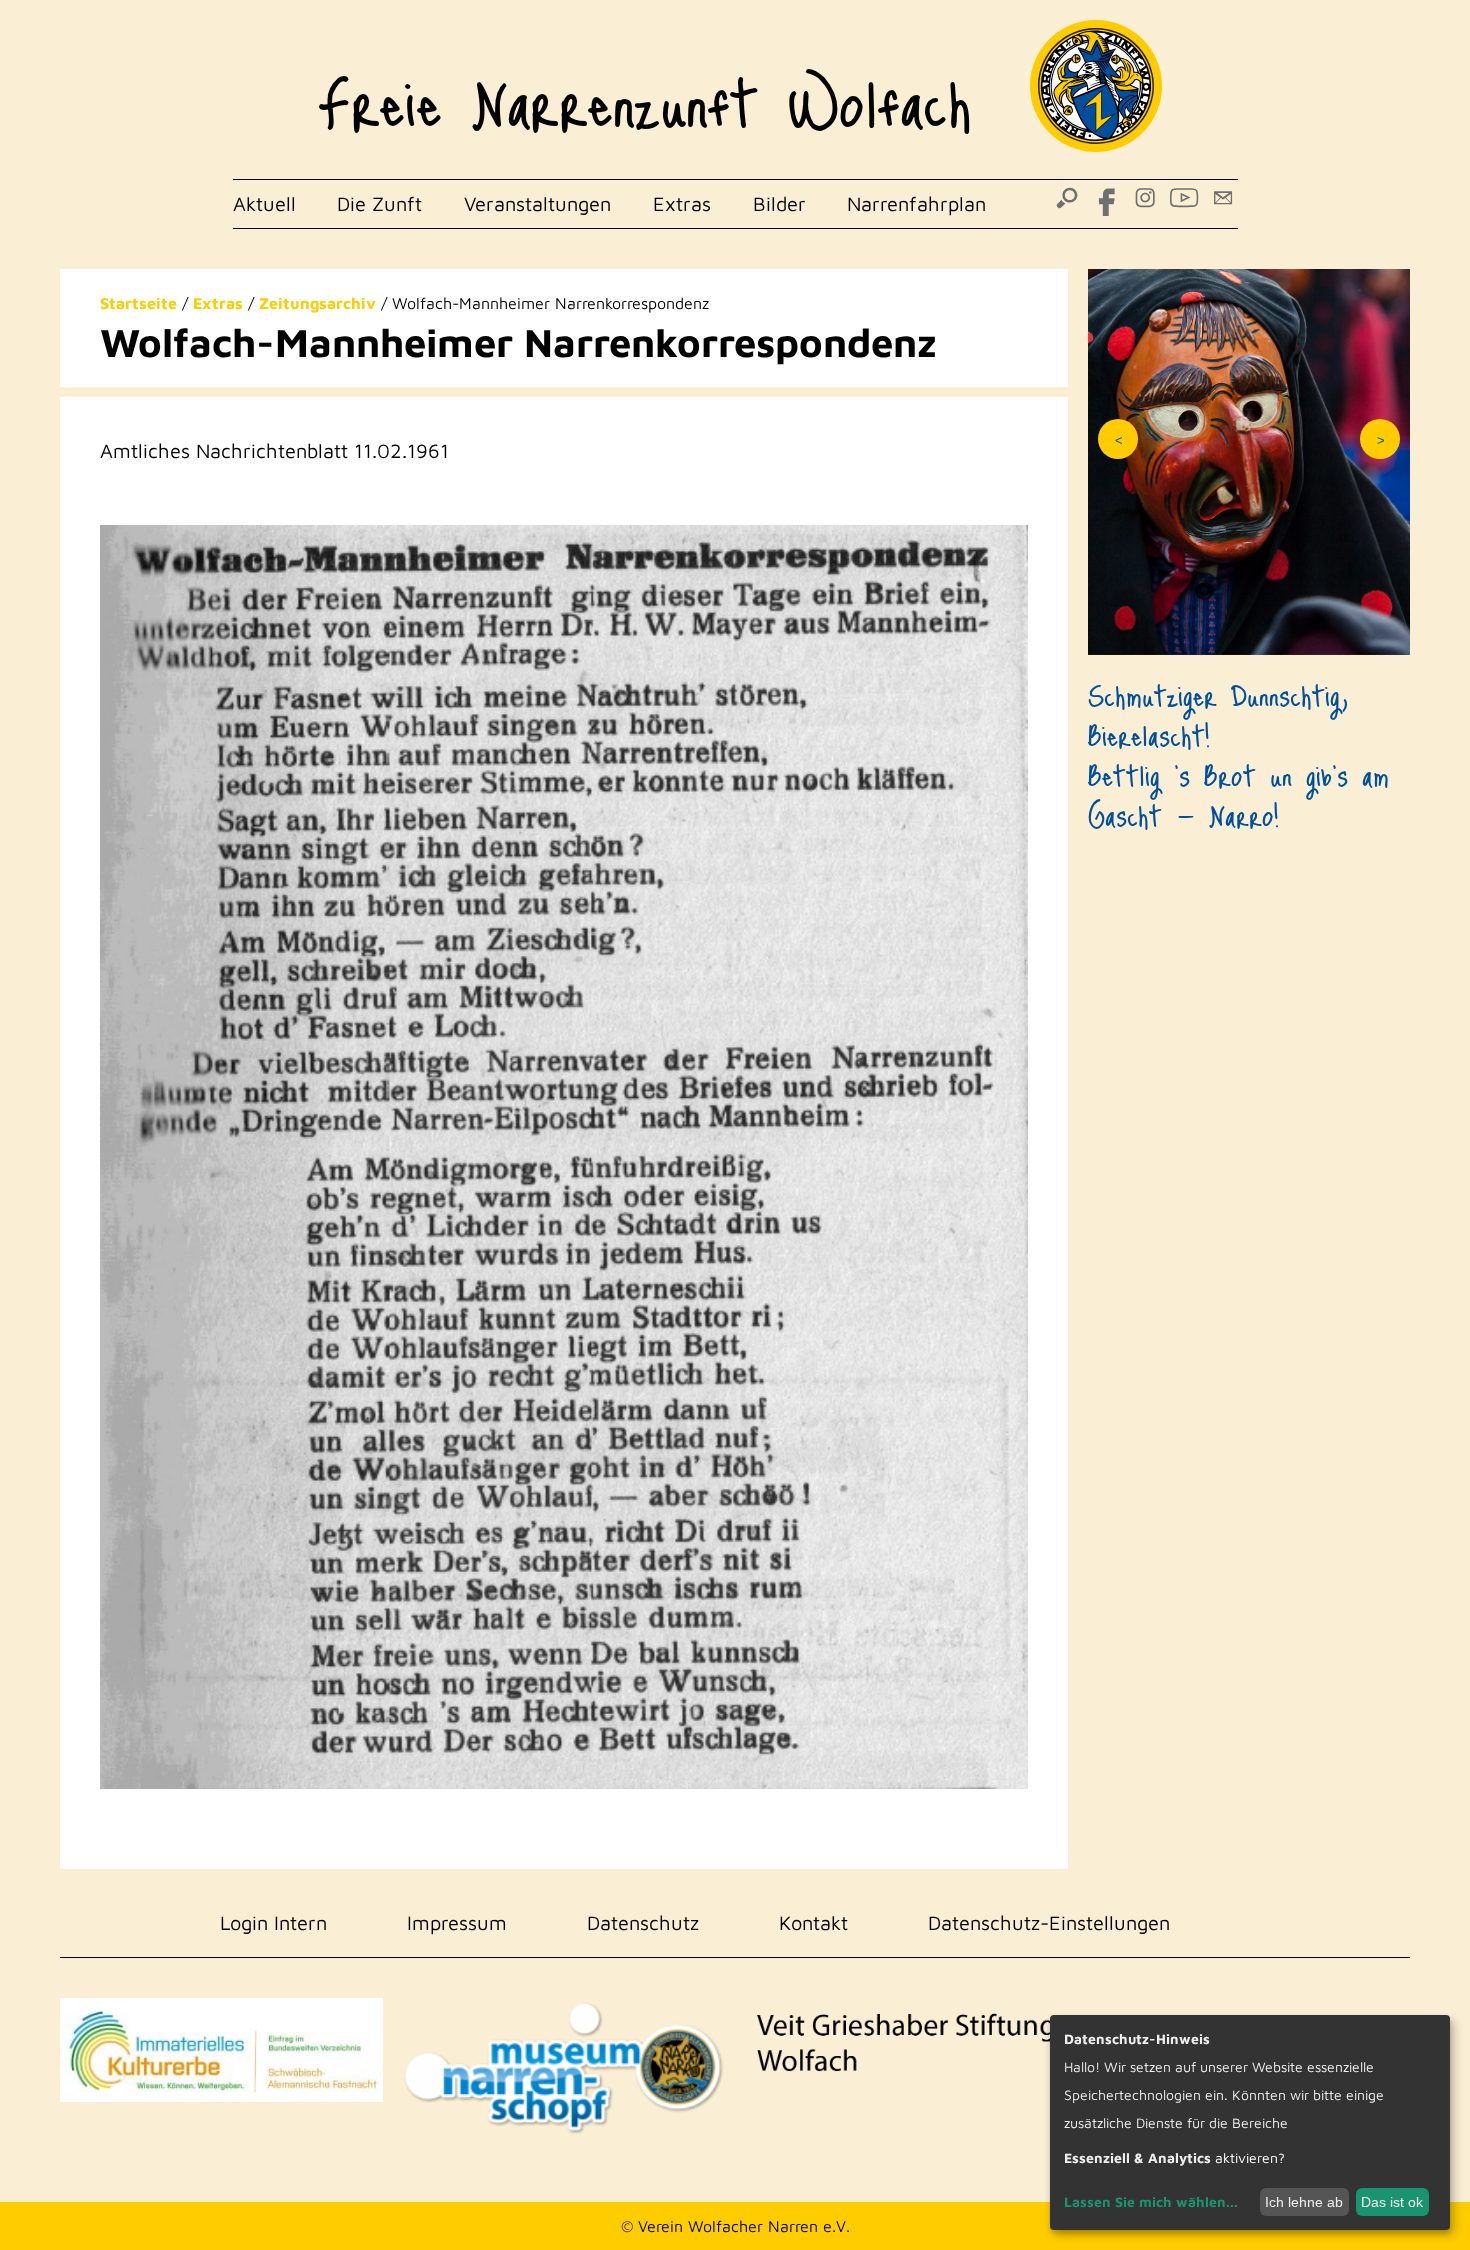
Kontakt (813, 1922)
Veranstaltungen (537, 203)
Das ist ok (1392, 2202)
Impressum (457, 1922)
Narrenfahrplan (916, 203)
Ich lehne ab (1304, 2202)
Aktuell (264, 203)
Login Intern (273, 1922)
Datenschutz (643, 1922)
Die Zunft (379, 203)
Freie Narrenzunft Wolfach (644, 90)
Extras (682, 203)
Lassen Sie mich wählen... (1151, 2201)
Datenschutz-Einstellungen (1049, 1922)
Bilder (779, 203)
